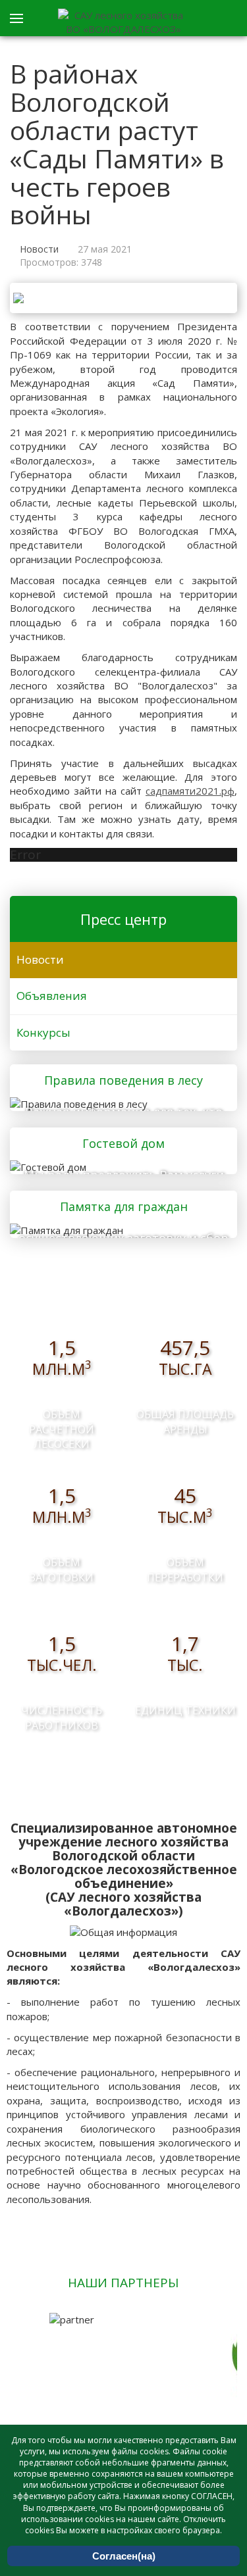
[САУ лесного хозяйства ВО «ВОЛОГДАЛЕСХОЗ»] (124, 23)
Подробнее (120, 1102)
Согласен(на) (124, 2556)
